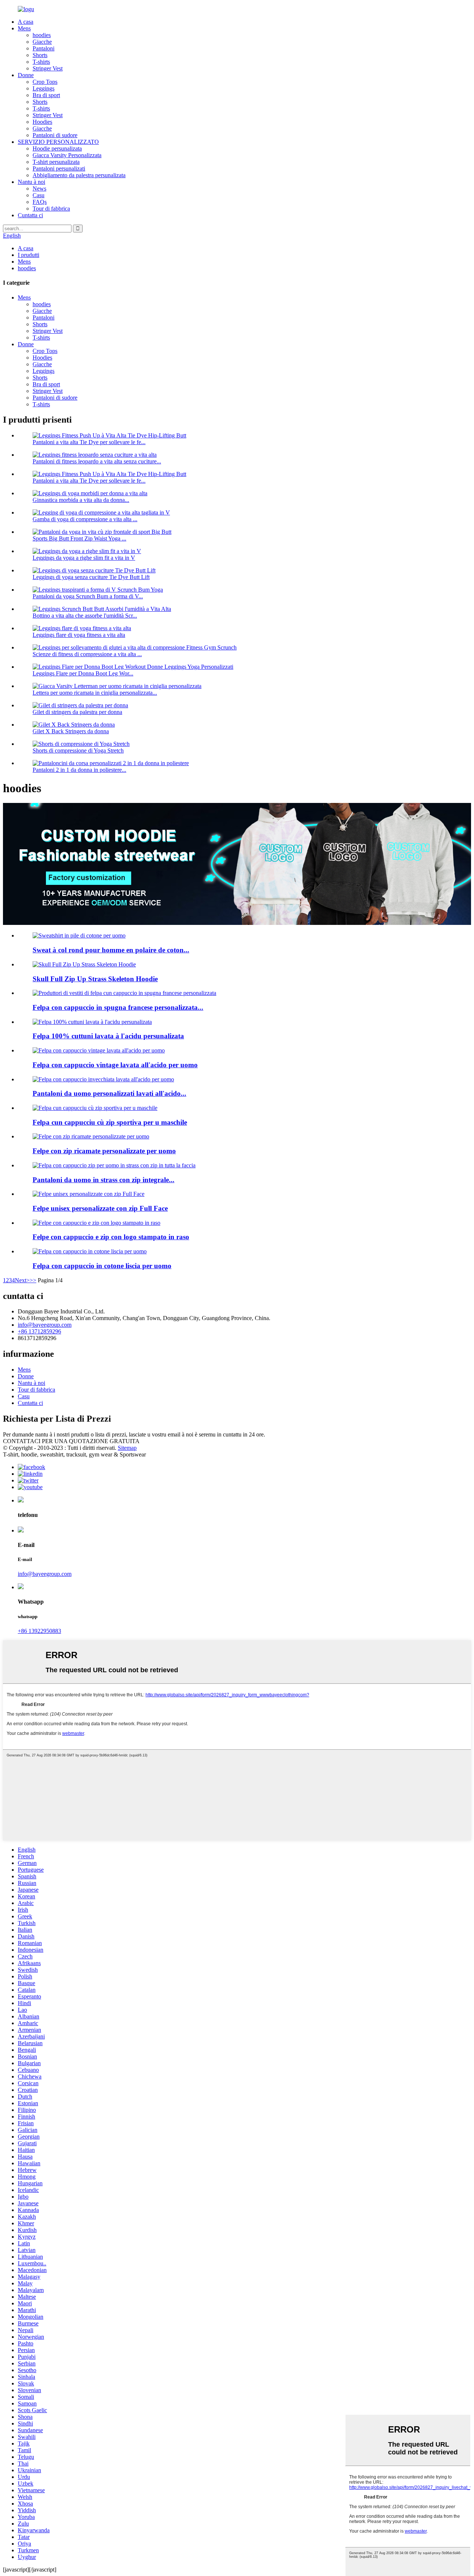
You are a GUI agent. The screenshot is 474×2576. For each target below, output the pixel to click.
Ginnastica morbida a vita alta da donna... (81, 500)
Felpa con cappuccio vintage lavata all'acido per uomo (115, 1065)
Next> (22, 1280)
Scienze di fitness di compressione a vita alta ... (87, 654)
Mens (24, 28)
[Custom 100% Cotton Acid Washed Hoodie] (92, 1022)
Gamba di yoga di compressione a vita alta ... (85, 519)
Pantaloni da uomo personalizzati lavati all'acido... (109, 1093)
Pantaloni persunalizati (59, 168)
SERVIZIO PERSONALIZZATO (58, 142)
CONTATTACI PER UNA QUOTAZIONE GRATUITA (71, 1441)
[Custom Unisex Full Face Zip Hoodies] (89, 1194)
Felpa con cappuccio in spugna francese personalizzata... (118, 1007)
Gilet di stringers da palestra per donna (77, 712)
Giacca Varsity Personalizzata (67, 155)
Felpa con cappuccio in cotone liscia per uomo (102, 1266)
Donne (26, 75)
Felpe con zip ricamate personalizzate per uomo (104, 1151)
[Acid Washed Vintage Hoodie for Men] (99, 1050)
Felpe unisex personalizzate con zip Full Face (100, 1208)
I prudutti (29, 255)
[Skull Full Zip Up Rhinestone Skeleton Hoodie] (84, 964)
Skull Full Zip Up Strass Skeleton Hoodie (95, 979)
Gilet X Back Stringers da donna (71, 731)
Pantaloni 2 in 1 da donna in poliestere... (79, 770)
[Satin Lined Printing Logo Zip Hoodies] (96, 1223)
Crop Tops (45, 82)
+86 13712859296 (39, 1331)
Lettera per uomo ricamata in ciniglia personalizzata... (95, 693)
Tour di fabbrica (51, 209)
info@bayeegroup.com (45, 1325)
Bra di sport (46, 95)
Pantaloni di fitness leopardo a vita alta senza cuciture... (97, 461)
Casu (39, 195)
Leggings (44, 88)
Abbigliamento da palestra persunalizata (79, 175)
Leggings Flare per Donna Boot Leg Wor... (83, 673)
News (39, 189)
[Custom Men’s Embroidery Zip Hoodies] (91, 1136)
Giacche (42, 42)
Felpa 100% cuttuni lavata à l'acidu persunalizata (108, 1036)
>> (33, 1280)
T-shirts (41, 62)
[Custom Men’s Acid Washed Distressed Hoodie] (103, 1079)
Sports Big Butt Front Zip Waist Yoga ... (79, 538)
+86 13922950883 (39, 1631)
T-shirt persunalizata (56, 162)
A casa (26, 22)
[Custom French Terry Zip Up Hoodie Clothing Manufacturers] (124, 993)
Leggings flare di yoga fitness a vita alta (79, 635)
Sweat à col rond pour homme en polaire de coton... (111, 950)
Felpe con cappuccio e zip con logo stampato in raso (111, 1237)
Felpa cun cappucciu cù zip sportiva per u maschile (110, 1122)
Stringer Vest (48, 68)
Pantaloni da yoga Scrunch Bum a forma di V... (88, 596)
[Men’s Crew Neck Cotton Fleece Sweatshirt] (79, 935)
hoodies (42, 35)
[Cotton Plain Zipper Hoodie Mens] (90, 1251)
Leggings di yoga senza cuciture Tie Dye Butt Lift (91, 577)
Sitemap (127, 1448)
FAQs (40, 202)
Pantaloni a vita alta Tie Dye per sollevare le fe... (89, 442)
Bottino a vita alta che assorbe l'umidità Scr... (85, 616)
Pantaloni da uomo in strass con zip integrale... (104, 1180)
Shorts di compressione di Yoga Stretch (78, 750)
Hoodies (42, 122)
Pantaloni (44, 48)
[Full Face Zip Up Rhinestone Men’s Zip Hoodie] (114, 1165)
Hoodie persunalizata (57, 148)
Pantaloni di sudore (55, 135)
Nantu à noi (31, 182)
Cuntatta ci (30, 215)
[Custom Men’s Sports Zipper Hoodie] (95, 1108)
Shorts (40, 55)
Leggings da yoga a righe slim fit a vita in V (84, 558)
